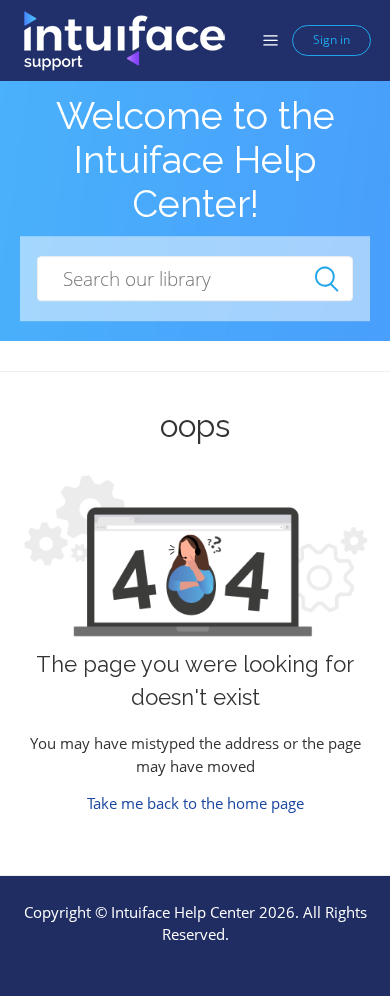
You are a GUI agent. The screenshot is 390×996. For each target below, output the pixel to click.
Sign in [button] (331, 39)
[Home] (123, 39)
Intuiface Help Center (183, 912)
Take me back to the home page (195, 803)
